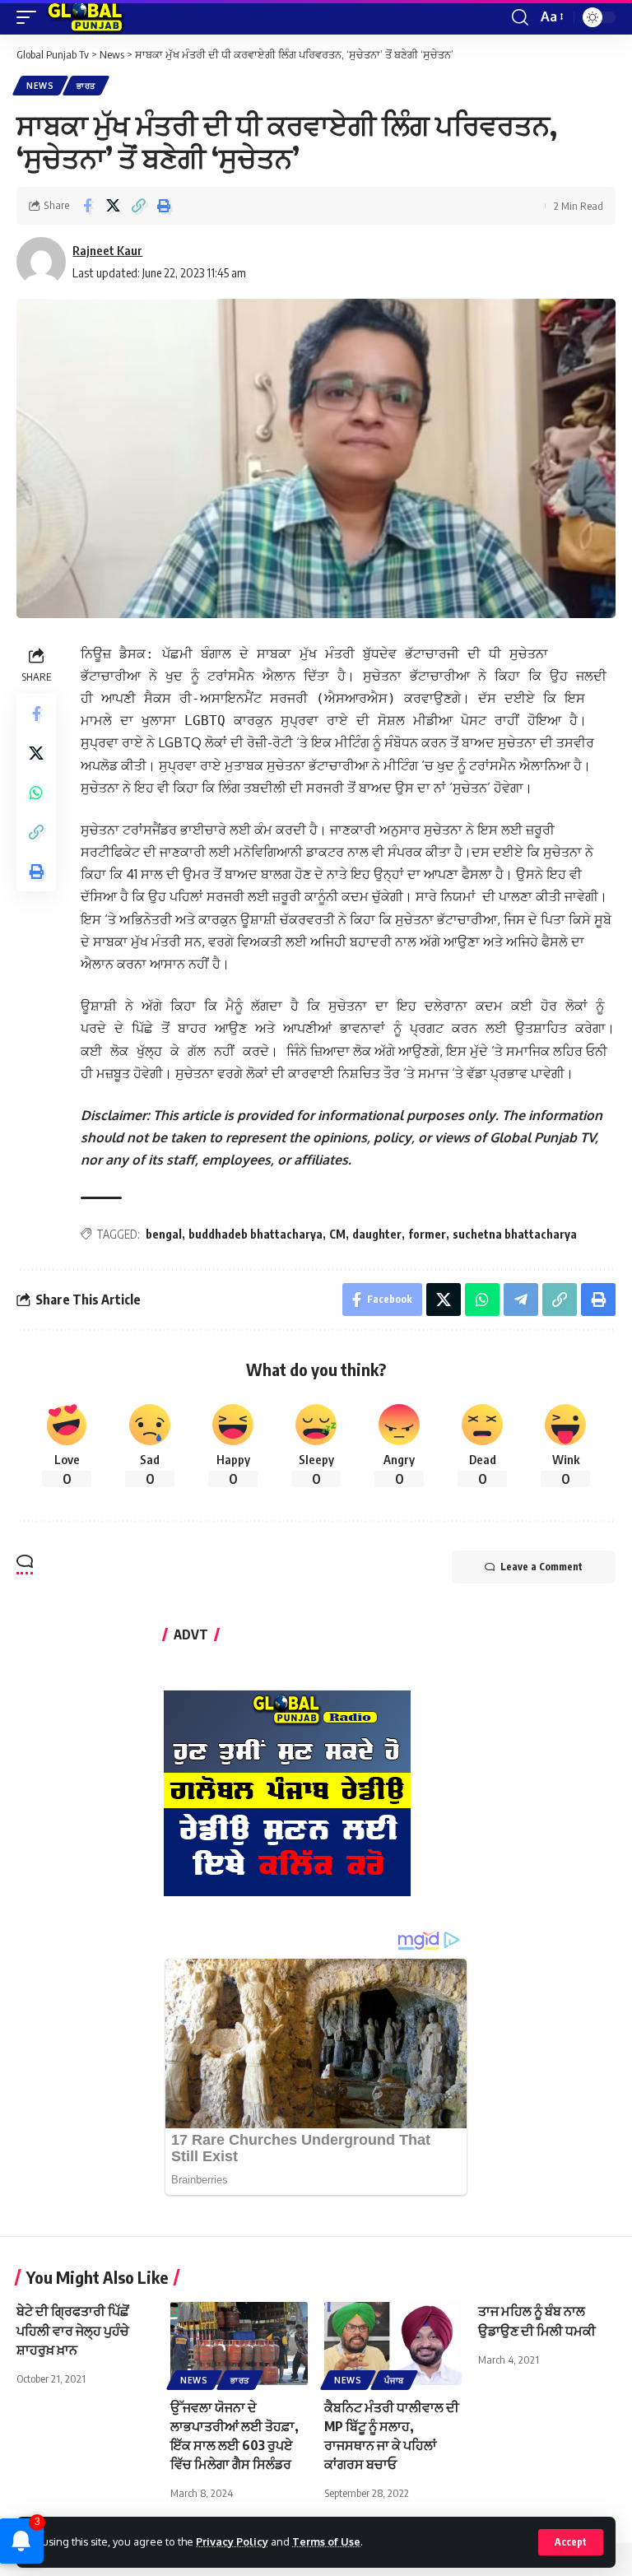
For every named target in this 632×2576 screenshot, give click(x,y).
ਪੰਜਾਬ (394, 2380)
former (427, 1234)
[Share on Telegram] (521, 1300)
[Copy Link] (138, 206)
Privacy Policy (232, 2541)
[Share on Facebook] (87, 206)
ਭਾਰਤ (86, 86)
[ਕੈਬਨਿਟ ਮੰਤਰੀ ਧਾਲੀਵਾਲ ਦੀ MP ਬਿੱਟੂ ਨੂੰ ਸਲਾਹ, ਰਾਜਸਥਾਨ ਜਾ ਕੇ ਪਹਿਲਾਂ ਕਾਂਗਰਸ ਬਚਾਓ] (393, 2343)
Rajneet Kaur (107, 250)
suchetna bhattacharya (515, 1234)
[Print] (164, 206)
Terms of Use (326, 2541)
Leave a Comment (541, 1567)
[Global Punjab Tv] (85, 17)
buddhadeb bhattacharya (256, 1234)
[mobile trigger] (30, 17)
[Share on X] (113, 206)
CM (337, 1234)
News (40, 86)
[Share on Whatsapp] (36, 793)
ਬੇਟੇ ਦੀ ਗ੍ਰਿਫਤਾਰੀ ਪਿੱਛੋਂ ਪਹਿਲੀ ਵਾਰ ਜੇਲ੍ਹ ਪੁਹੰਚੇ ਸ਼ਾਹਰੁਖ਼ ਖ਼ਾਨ (73, 2330)
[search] (520, 17)
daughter (377, 1234)
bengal (164, 1234)
